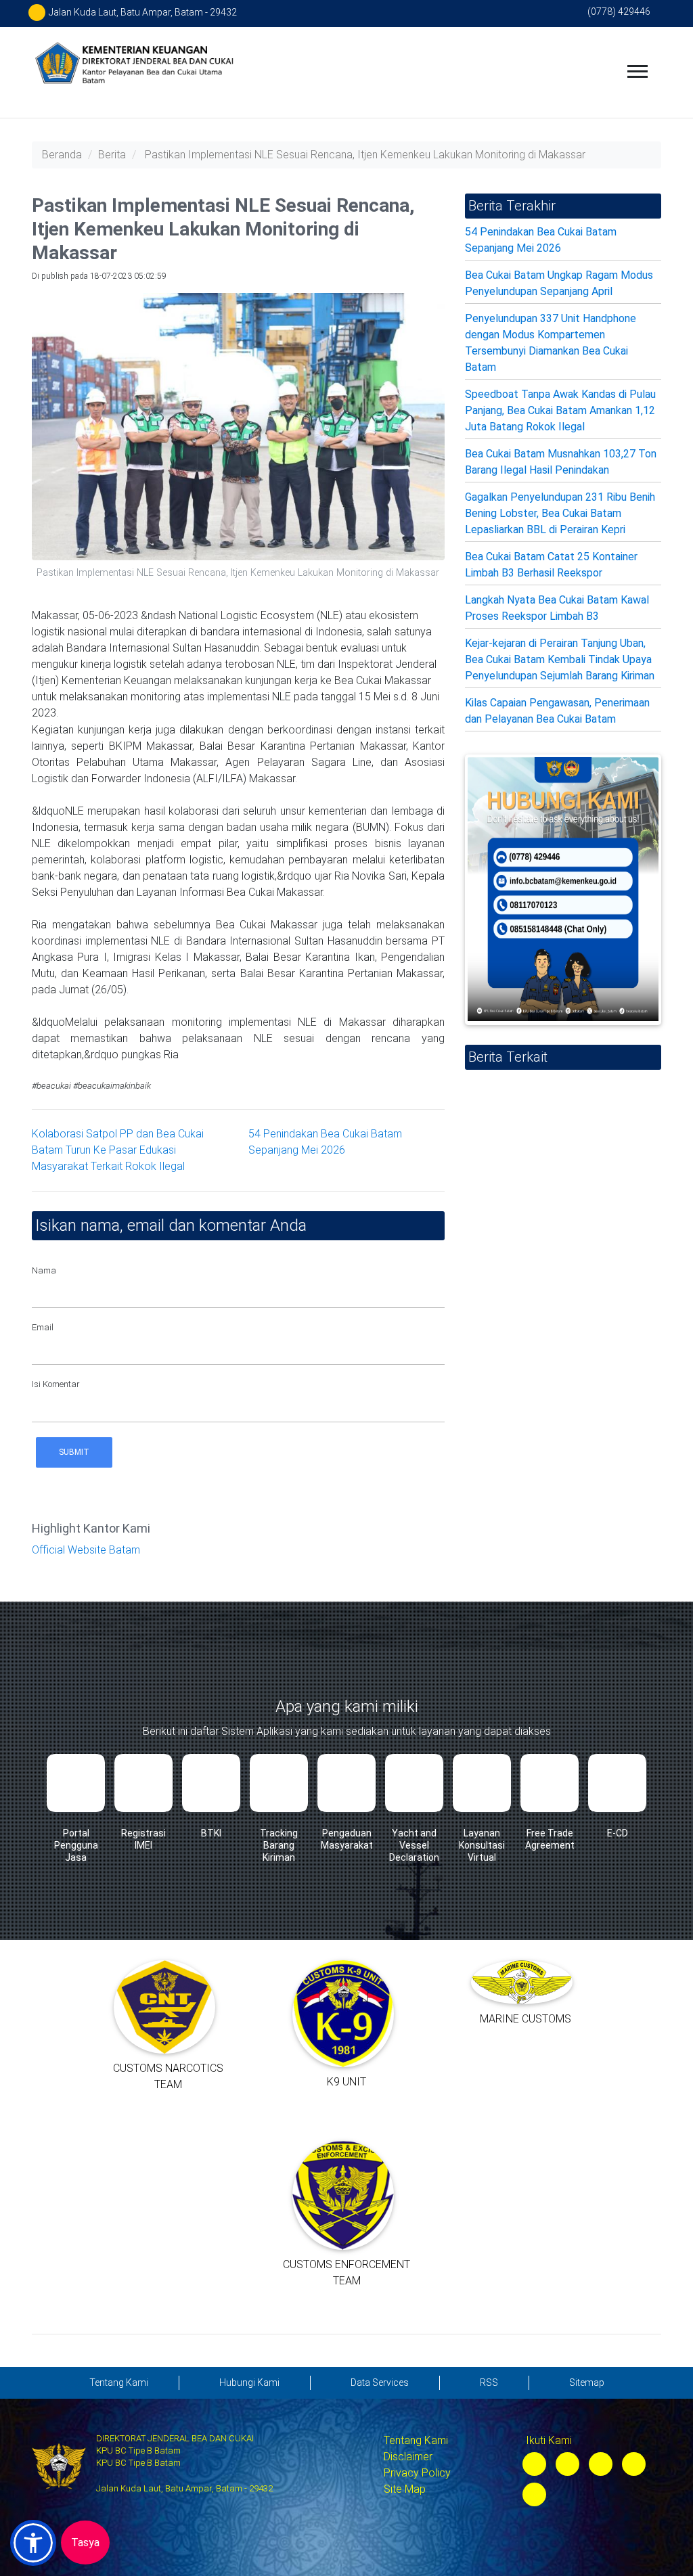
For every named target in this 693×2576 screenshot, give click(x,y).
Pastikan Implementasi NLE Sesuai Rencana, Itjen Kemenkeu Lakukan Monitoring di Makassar (365, 155)
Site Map (405, 2489)
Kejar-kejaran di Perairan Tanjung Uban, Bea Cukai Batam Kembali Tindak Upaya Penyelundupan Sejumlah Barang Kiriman (560, 659)
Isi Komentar (56, 1384)
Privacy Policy (417, 2473)
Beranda (62, 155)
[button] (33, 2543)
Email (43, 1327)
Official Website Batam (86, 1550)
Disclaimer (408, 2457)
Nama (44, 1270)
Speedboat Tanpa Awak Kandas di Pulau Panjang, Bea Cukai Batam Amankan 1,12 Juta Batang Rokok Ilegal (560, 410)
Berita (112, 155)
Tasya (85, 2543)
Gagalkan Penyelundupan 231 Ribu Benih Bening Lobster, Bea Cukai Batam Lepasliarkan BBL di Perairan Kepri (560, 513)
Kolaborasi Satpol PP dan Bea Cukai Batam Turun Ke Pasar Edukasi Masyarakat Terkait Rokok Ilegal (118, 1150)
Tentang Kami (416, 2440)
